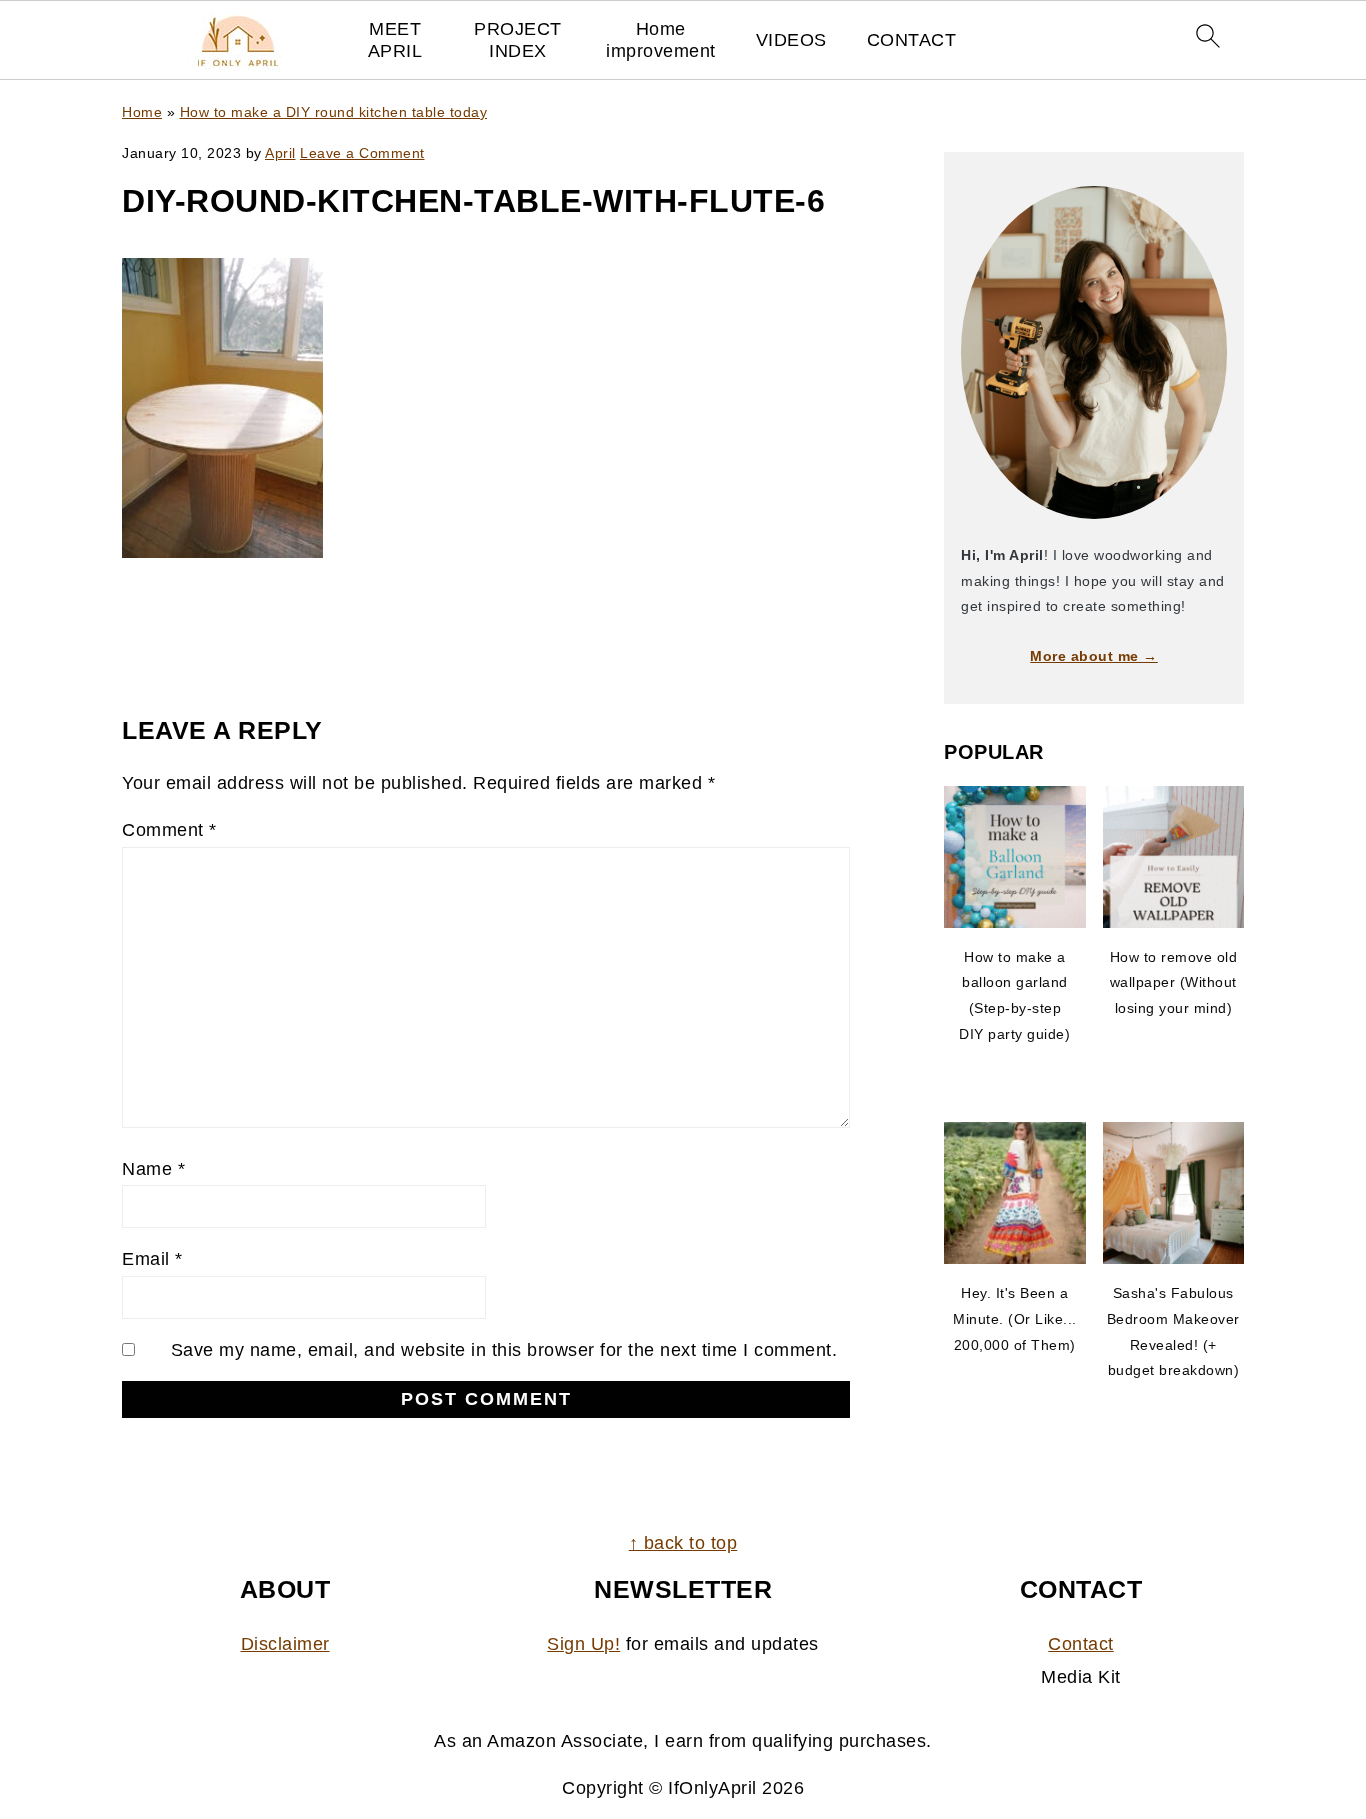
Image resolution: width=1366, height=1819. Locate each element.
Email (152, 1259)
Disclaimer (285, 1644)
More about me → (1094, 656)
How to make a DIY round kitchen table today (334, 112)
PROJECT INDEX (518, 40)
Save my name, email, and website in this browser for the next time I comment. (504, 1350)
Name (153, 1169)
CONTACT (912, 40)
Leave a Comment (362, 153)
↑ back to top (683, 1543)
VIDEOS (791, 40)
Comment (169, 830)
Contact (1081, 1644)
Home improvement (661, 40)
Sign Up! (583, 1644)
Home (142, 112)
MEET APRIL (395, 40)
